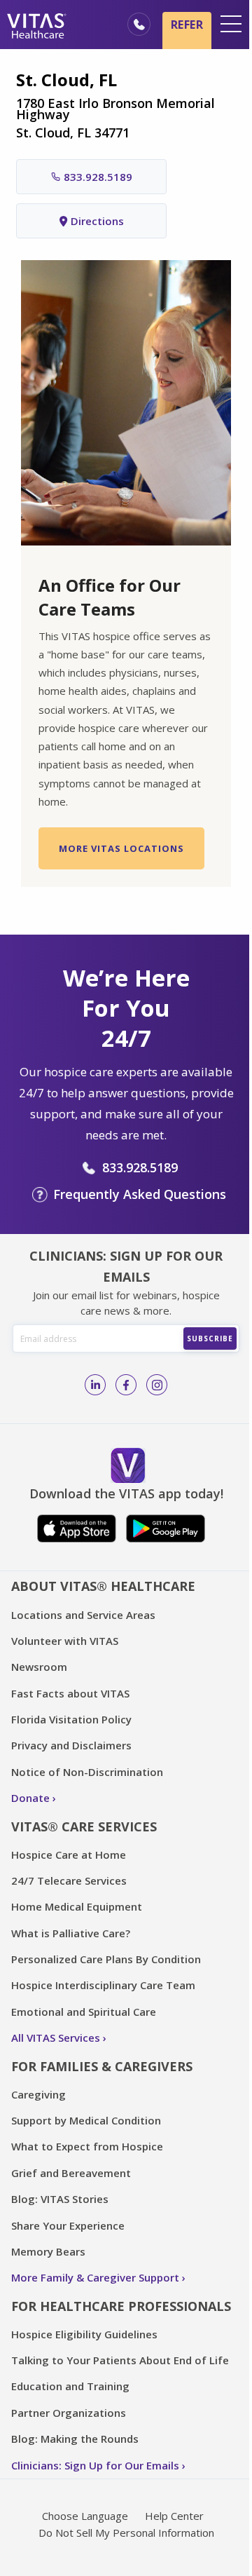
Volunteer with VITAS (65, 1641)
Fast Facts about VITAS (70, 1693)
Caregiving (38, 2094)
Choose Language (85, 2516)
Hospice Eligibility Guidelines (84, 2334)
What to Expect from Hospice (87, 2146)
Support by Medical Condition (86, 2120)
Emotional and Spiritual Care (84, 2012)
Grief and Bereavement (71, 2173)
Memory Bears (48, 2251)
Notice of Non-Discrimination (87, 1772)
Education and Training (70, 2386)
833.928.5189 (98, 177)
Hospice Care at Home (69, 1855)
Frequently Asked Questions (140, 1194)
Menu (231, 24)
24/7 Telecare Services (69, 1880)
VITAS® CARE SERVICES (84, 1826)
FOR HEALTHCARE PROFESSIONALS (121, 2306)
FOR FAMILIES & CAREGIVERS (102, 2066)
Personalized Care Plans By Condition (106, 1959)
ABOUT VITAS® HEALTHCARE (103, 1586)
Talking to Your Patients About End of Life (120, 2360)
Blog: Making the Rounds (75, 2439)
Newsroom (39, 1667)
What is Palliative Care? (71, 1933)
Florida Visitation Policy (71, 1719)
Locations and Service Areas (83, 1615)
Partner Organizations (69, 2413)
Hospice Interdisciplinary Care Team (103, 1985)
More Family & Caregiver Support (95, 2277)
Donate (30, 1798)
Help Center (174, 2516)
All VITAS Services (56, 2038)
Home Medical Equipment (77, 1906)
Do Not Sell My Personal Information (126, 2533)
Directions (97, 221)
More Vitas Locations (121, 848)
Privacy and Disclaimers (71, 1745)
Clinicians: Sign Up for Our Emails (95, 2465)
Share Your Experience (68, 2225)
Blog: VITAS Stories (60, 2199)
